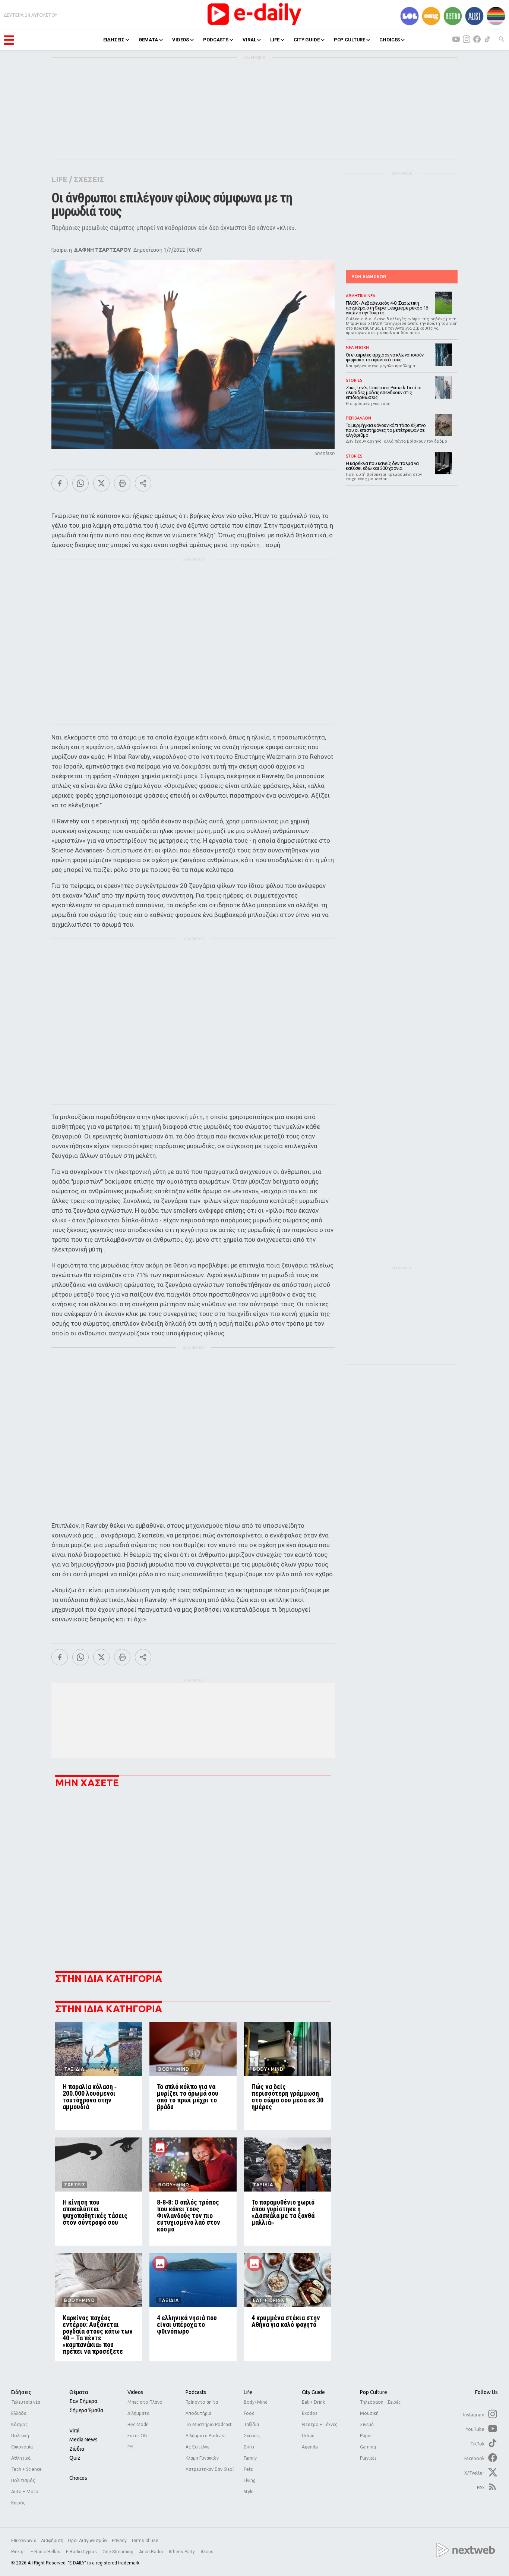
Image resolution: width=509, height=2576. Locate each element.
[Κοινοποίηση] (143, 483)
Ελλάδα (19, 2413)
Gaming (368, 2447)
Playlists (368, 2458)
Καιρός (18, 2503)
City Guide (313, 2392)
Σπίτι (249, 2447)
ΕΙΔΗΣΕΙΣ (114, 40)
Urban (308, 2436)
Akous (207, 2552)
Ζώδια (77, 2449)
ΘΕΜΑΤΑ (148, 40)
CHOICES (390, 40)
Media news (83, 2440)
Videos (135, 2392)
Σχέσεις (252, 2436)
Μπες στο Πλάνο (145, 2402)
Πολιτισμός (23, 2480)
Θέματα (79, 2392)
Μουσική (369, 2413)
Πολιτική (20, 2436)
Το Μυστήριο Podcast (209, 2424)
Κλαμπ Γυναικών (202, 2458)
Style (249, 2492)
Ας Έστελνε (197, 2447)
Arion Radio (151, 2552)
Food (249, 2413)
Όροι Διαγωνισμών (88, 2541)
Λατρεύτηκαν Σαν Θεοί (210, 2469)
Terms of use (145, 2541)
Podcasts (196, 2392)
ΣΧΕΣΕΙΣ (89, 179)
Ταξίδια (251, 2424)
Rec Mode (138, 2424)
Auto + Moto (25, 2492)
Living (250, 2480)
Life (248, 2392)
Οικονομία (22, 2447)
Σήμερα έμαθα (86, 2410)
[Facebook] (60, 483)
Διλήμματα (138, 2413)
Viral (75, 2431)
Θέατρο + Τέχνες (320, 2424)
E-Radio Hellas (46, 2552)
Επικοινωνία (24, 2541)
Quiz (75, 2458)
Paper (366, 2436)
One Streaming (118, 2552)
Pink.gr (19, 2552)
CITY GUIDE (307, 40)
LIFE (275, 40)
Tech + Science (26, 2469)
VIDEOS (181, 40)
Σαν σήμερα (83, 2401)
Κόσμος (19, 2424)
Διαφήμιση (52, 2541)
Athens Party (182, 2552)
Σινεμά (367, 2424)
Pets (248, 2469)
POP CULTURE (350, 40)
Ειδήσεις (21, 2392)
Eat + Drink (313, 2402)
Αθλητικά (21, 2458)
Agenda (310, 2447)
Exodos (309, 2413)
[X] (101, 483)
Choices (78, 2478)
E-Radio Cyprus (82, 2552)
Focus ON (137, 2436)
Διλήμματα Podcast (206, 2436)
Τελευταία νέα (26, 2402)
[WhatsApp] (80, 483)
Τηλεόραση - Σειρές (380, 2402)
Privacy (119, 2541)
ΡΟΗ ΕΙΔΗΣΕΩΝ (369, 277)
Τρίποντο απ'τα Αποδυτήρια (202, 2408)
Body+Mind (256, 2402)
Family (250, 2458)
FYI (130, 2447)
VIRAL (249, 40)
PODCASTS (216, 40)
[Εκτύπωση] (122, 483)
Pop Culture (374, 2392)
